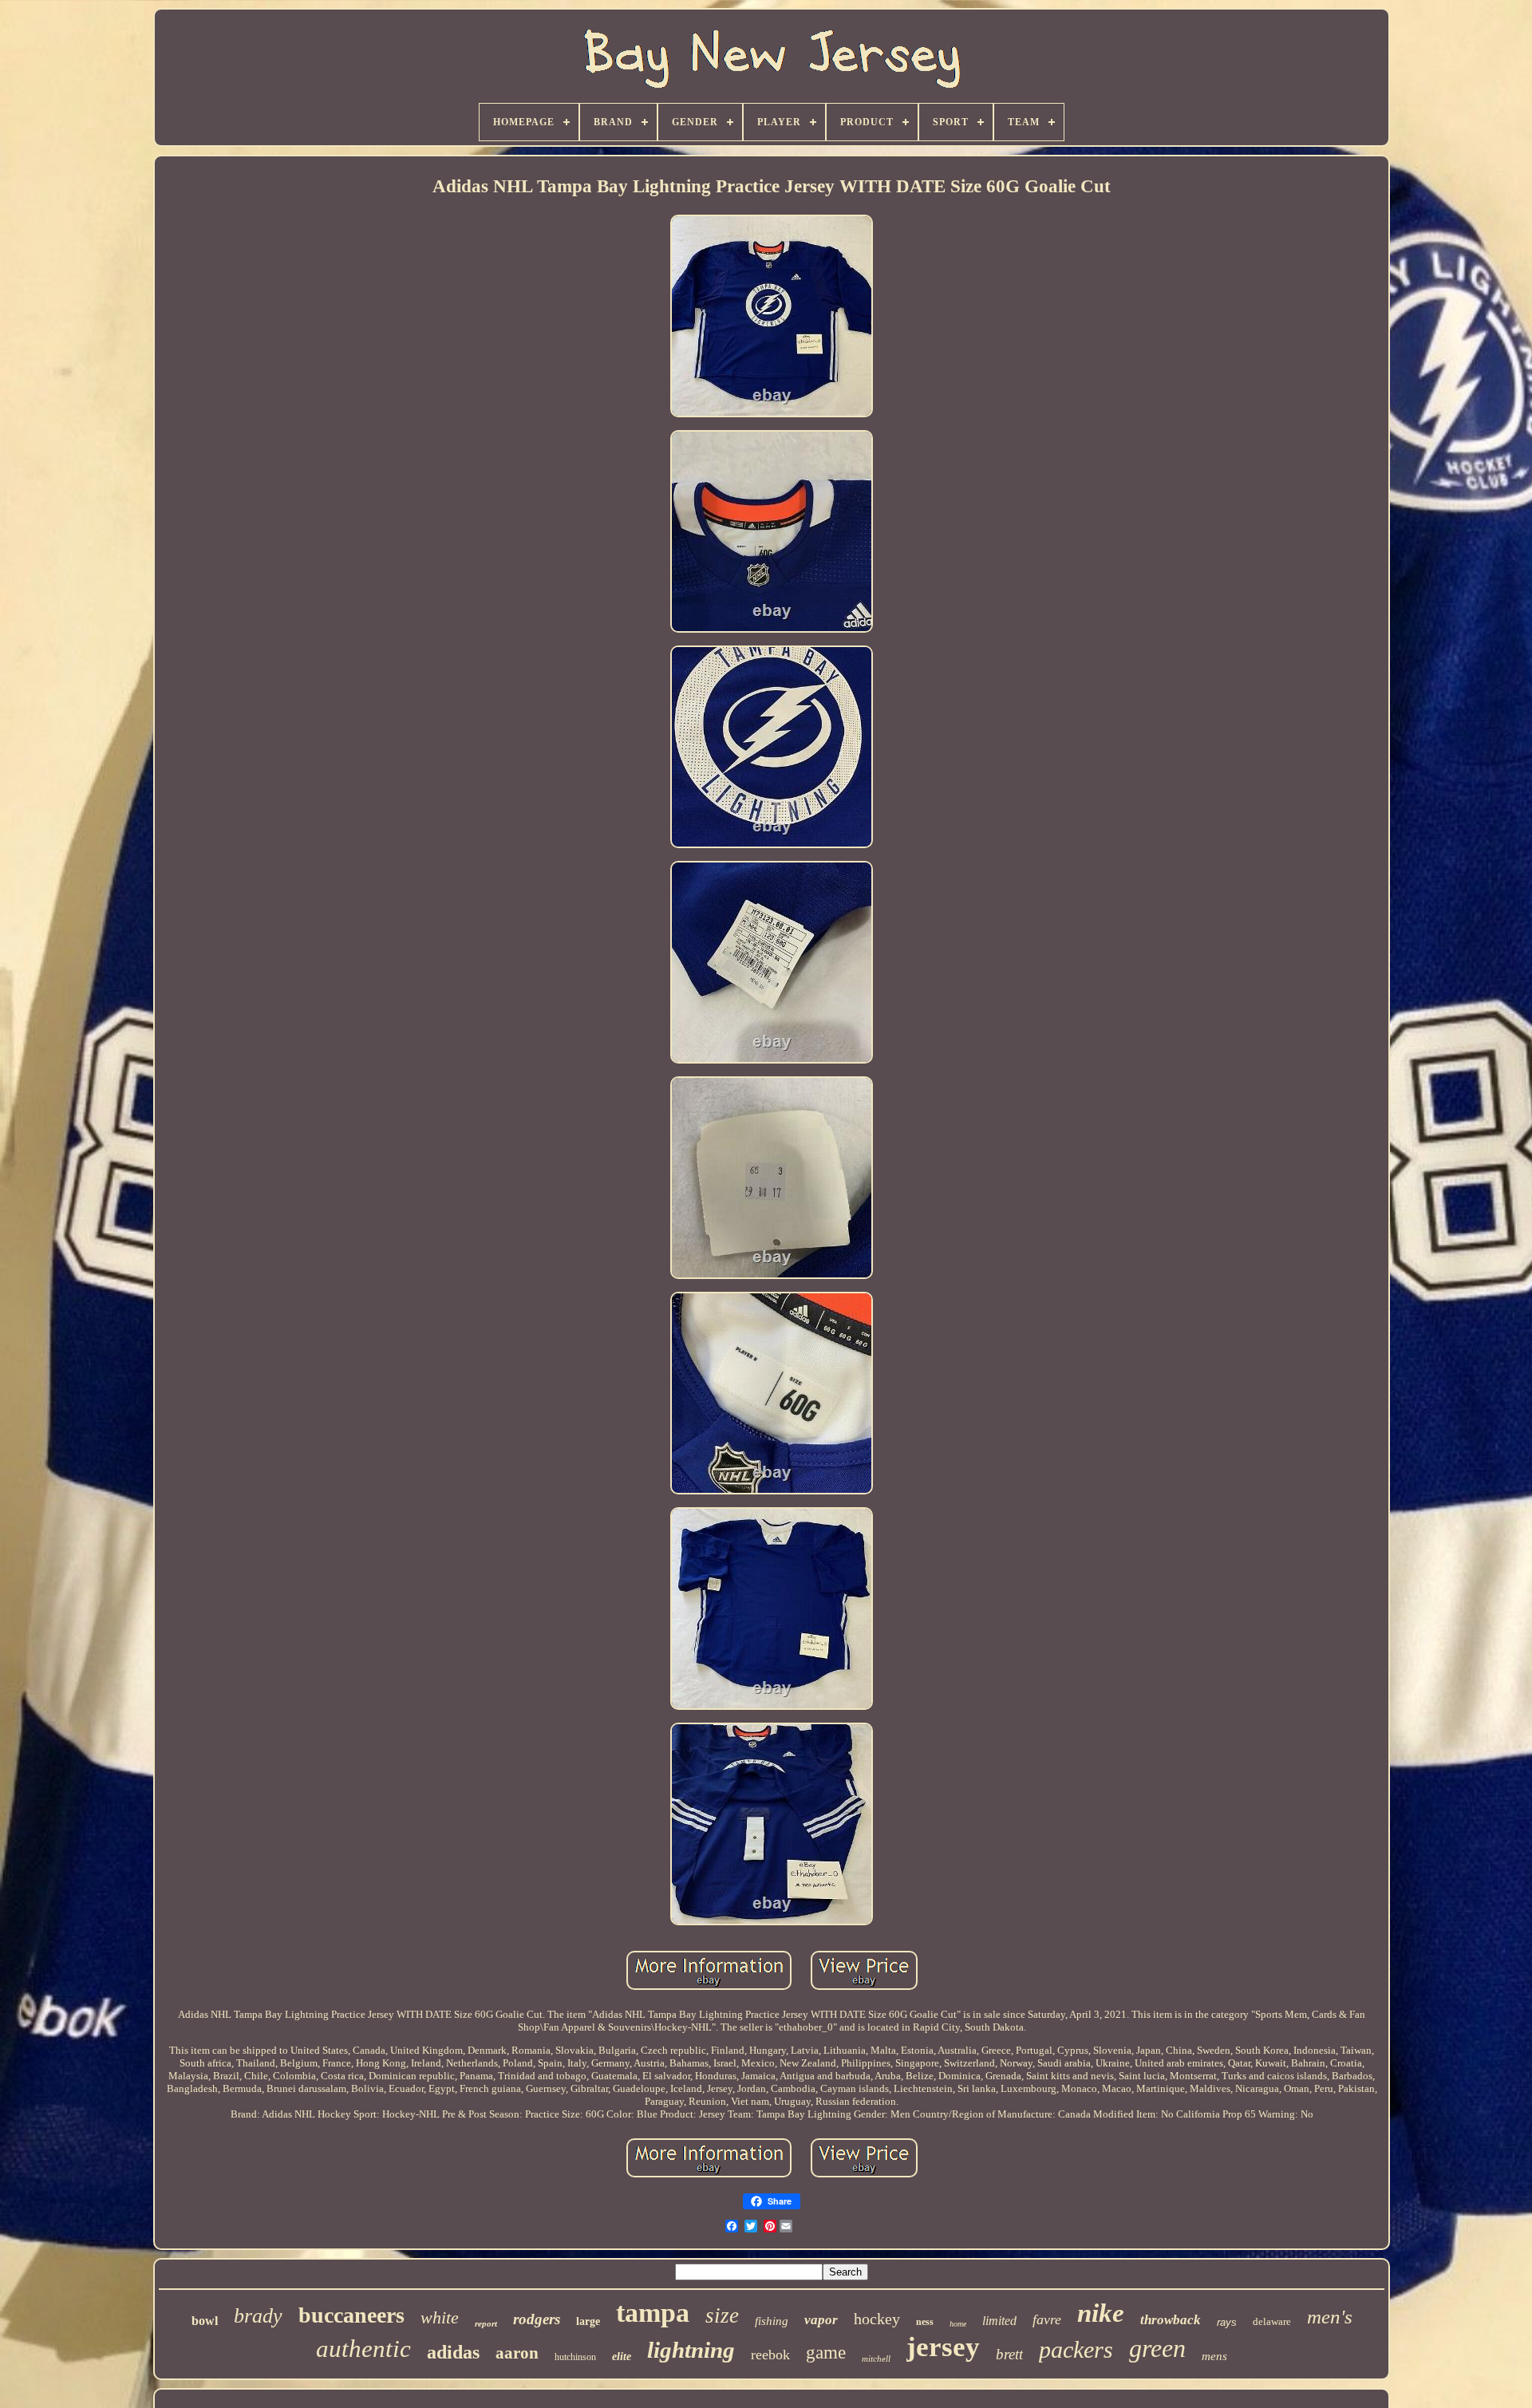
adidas (453, 2352)
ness (925, 2322)
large (588, 2321)
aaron (517, 2353)
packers (1076, 2349)
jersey (943, 2347)
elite (622, 2357)
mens (1214, 2356)
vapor (821, 2320)
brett (1009, 2354)
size (722, 2315)
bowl (205, 2321)
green (1157, 2348)
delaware (1272, 2321)
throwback (1171, 2320)
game (826, 2353)
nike (1101, 2313)
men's (1330, 2317)
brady (258, 2316)
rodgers (537, 2319)
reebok (770, 2355)
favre (1047, 2319)
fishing (772, 2321)
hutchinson (575, 2357)
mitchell (876, 2359)
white (440, 2317)
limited (999, 2321)
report (486, 2323)
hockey (877, 2319)
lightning (691, 2350)
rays (1227, 2322)
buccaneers (351, 2315)
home (958, 2324)
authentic (363, 2349)
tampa (653, 2313)
